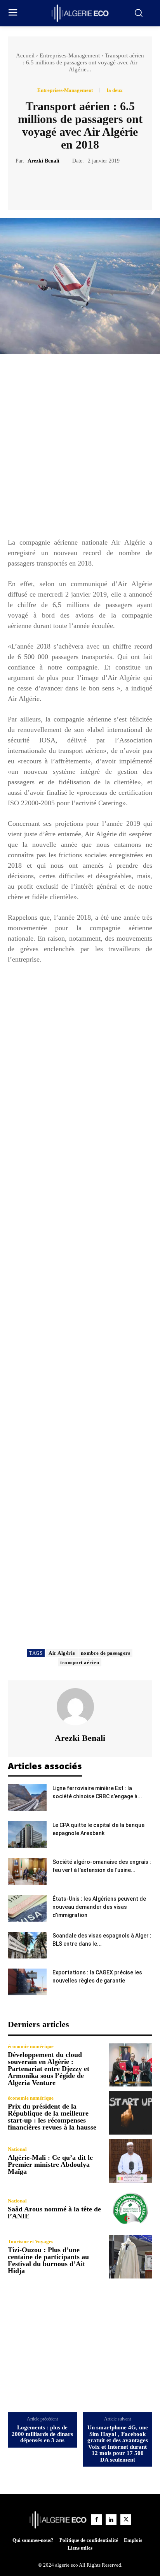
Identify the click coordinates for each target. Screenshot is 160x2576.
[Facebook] (53, 184)
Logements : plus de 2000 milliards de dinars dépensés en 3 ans (42, 2434)
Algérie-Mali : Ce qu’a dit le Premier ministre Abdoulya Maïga (50, 2164)
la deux (115, 90)
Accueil (25, 55)
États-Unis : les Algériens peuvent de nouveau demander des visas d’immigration (99, 1907)
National (17, 2149)
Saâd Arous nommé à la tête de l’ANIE (54, 2213)
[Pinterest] (89, 184)
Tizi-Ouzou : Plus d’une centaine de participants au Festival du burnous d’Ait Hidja (48, 2260)
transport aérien (80, 1662)
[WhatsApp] (107, 184)
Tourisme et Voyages (30, 2241)
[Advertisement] (80, 449)
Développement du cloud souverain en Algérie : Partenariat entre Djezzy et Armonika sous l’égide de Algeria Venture (49, 2069)
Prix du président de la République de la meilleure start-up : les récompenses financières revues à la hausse (52, 2117)
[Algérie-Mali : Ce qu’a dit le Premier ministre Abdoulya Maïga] (130, 2161)
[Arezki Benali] (80, 1707)
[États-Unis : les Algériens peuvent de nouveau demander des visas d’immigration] (27, 1908)
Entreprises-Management (70, 55)
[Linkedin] (111, 2520)
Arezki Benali (43, 161)
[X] (71, 184)
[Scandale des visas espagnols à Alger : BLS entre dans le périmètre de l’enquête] (27, 1945)
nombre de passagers (106, 1653)
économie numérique (31, 2046)
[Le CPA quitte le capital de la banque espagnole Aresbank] (27, 1835)
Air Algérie (62, 1653)
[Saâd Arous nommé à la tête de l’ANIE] (130, 2209)
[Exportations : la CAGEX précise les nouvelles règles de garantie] (27, 1982)
